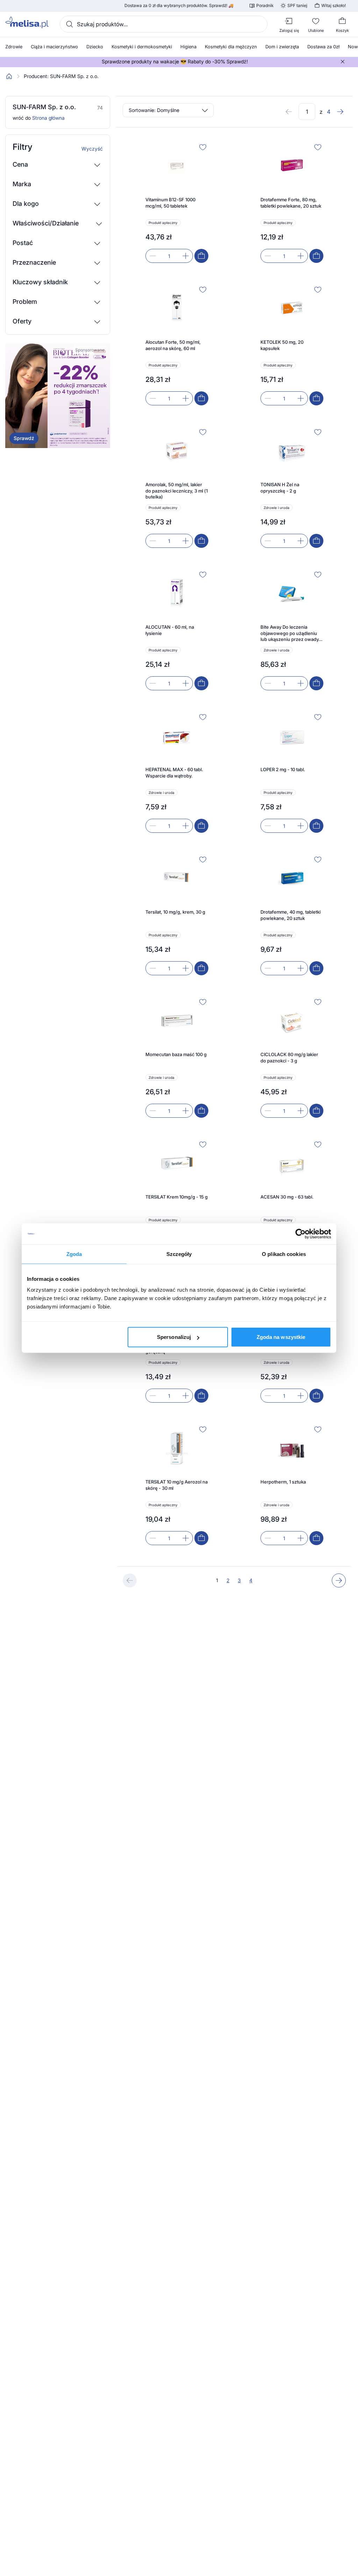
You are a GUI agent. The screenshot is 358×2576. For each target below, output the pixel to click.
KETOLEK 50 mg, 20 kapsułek (282, 345)
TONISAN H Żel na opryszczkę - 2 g (280, 488)
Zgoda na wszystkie (281, 1337)
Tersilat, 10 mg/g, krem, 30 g (175, 912)
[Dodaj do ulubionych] (203, 147)
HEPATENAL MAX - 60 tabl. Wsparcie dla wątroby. (174, 773)
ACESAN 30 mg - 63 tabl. (287, 1197)
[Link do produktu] (177, 202)
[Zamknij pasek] (343, 62)
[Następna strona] (340, 112)
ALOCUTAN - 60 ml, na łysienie (170, 630)
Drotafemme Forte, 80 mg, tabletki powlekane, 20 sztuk (291, 203)
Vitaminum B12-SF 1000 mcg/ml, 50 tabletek (170, 203)
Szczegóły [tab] (179, 1254)
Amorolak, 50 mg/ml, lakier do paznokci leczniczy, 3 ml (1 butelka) (177, 491)
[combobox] (164, 24)
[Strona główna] (9, 76)
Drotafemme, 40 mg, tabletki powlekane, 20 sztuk (291, 915)
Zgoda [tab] (74, 1254)
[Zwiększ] (186, 256)
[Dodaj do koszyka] (201, 256)
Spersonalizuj (174, 1337)
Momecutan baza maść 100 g (176, 1054)
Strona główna (48, 118)
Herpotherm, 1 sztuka (283, 1482)
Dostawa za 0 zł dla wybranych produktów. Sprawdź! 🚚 (179, 6)
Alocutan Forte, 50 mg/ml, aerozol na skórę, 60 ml (173, 345)
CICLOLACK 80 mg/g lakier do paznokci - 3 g (289, 1057)
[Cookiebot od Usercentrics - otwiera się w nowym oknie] (300, 1234)
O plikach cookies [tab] (284, 1254)
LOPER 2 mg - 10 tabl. (283, 769)
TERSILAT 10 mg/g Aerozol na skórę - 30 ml (177, 1485)
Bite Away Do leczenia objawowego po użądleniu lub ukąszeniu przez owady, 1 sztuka (292, 633)
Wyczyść (92, 149)
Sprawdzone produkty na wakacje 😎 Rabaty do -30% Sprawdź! (175, 62)
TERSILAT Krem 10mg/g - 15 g (177, 1197)
